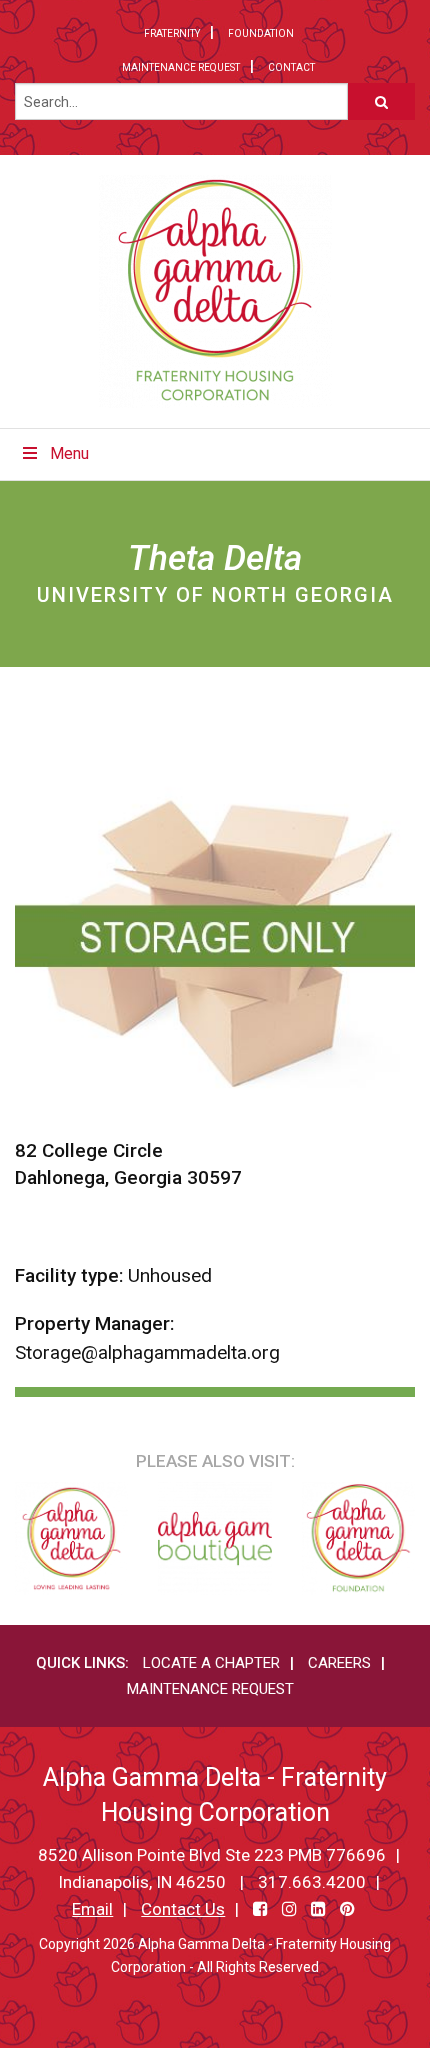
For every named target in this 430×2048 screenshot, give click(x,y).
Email (92, 1909)
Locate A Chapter (211, 1663)
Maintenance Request (181, 67)
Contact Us (183, 1909)
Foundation (261, 33)
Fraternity (172, 33)
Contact (291, 67)
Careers (339, 1663)
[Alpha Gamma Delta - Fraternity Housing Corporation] (215, 291)
